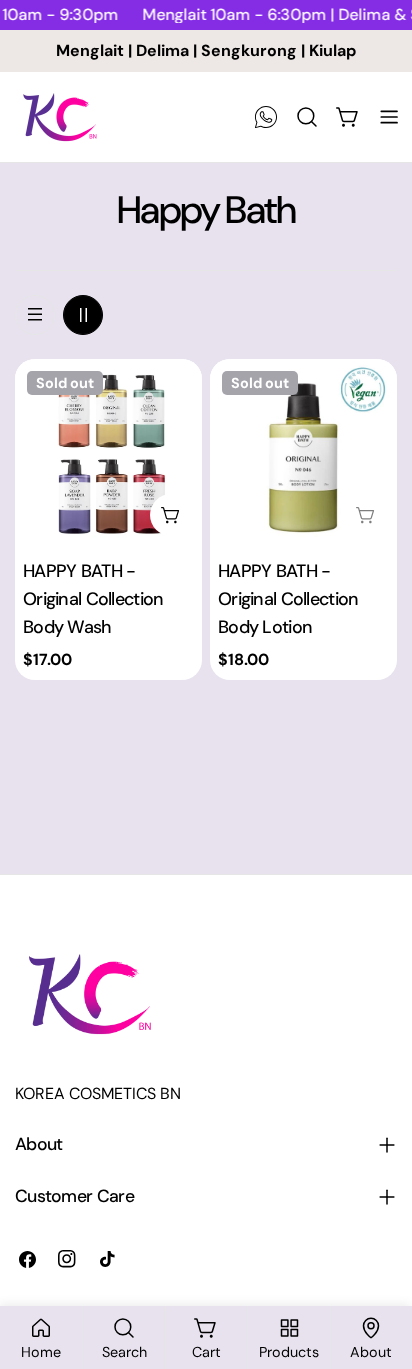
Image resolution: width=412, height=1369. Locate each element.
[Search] (307, 117)
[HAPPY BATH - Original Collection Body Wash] (108, 452)
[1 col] (35, 315)
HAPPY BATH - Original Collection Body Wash (93, 599)
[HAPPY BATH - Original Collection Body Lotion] (303, 452)
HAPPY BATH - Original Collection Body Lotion (288, 599)
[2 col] (83, 315)
